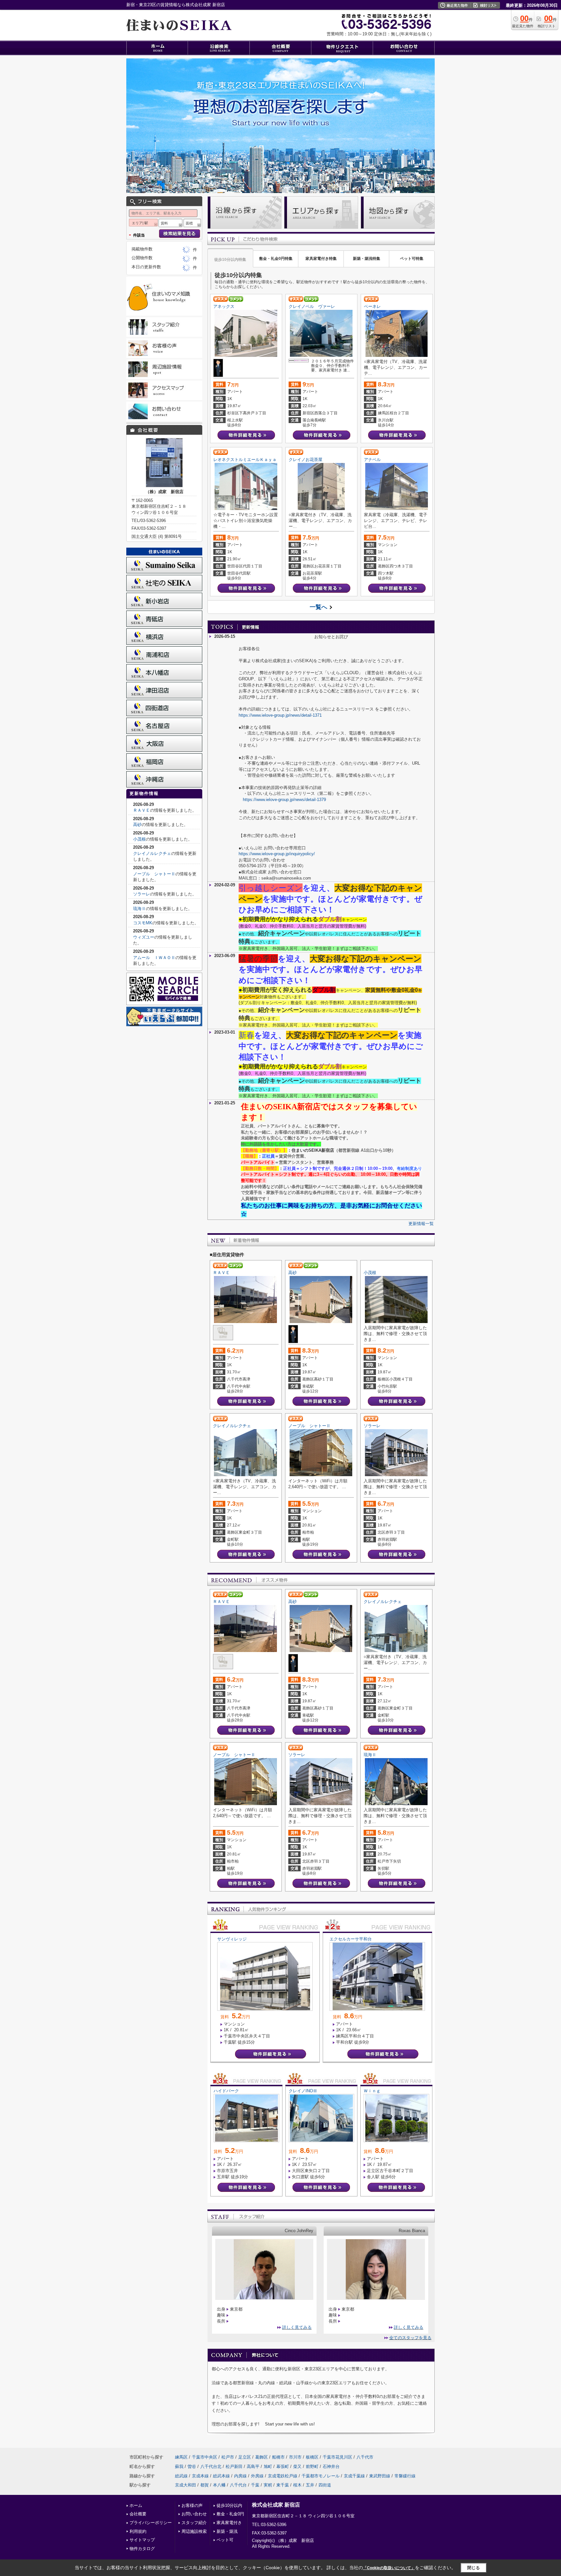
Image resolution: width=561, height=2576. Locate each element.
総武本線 (221, 2476)
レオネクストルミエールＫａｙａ (245, 460)
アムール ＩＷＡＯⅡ (154, 958)
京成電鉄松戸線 (283, 2476)
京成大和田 (186, 2485)
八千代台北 (211, 2467)
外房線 (257, 2476)
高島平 (253, 2467)
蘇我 (179, 2467)
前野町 (312, 2467)
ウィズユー (144, 937)
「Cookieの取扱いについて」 (389, 2568)
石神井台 (331, 2467)
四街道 (325, 2485)
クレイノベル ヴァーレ (312, 306)
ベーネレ (372, 306)
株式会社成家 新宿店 (276, 2505)
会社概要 (138, 2514)
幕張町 (283, 2467)
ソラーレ (372, 1426)
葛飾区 (262, 2457)
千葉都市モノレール (321, 2476)
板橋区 (312, 2457)
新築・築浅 (227, 2531)
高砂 (293, 1273)
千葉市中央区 (205, 2457)
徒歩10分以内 (229, 2505)
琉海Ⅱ (370, 1755)
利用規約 (138, 2531)
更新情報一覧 (421, 1224)
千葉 (255, 2485)
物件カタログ (142, 2549)
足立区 (245, 2457)
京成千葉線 (354, 2476)
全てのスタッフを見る (410, 2338)
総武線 (181, 2476)
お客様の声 (192, 2505)
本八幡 (219, 2485)
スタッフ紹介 (194, 2523)
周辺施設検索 (194, 2531)
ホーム (136, 2505)
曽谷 (192, 2467)
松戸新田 (234, 2467)
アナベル (372, 460)
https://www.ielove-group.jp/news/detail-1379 (284, 800)
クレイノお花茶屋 (305, 460)
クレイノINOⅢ (303, 2091)
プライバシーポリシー (151, 2523)
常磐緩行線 (405, 2476)
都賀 (205, 2485)
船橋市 (278, 2457)
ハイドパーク (226, 2091)
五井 (310, 2485)
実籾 (268, 2485)
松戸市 (228, 2457)
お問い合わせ (194, 2514)
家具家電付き (229, 2523)
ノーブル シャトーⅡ (309, 1426)
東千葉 (283, 2485)
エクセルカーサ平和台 (351, 1939)
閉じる (474, 2568)
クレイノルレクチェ (232, 1426)
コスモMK (143, 923)
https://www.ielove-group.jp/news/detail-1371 (280, 715)
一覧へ (318, 607)
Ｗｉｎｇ (372, 2091)
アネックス (224, 306)
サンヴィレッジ (232, 1939)
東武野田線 (380, 2476)
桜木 (297, 2485)
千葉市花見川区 (337, 2457)
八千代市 (365, 2457)
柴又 (297, 2467)
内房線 (240, 2476)
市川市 (295, 2457)
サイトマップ (142, 2540)
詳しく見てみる (297, 2327)
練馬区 (181, 2457)
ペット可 (225, 2540)
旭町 (268, 2467)
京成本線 (200, 2476)
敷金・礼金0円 (230, 2514)
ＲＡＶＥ (221, 1273)
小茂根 (370, 1273)
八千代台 (238, 2485)
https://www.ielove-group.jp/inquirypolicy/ (277, 854)
